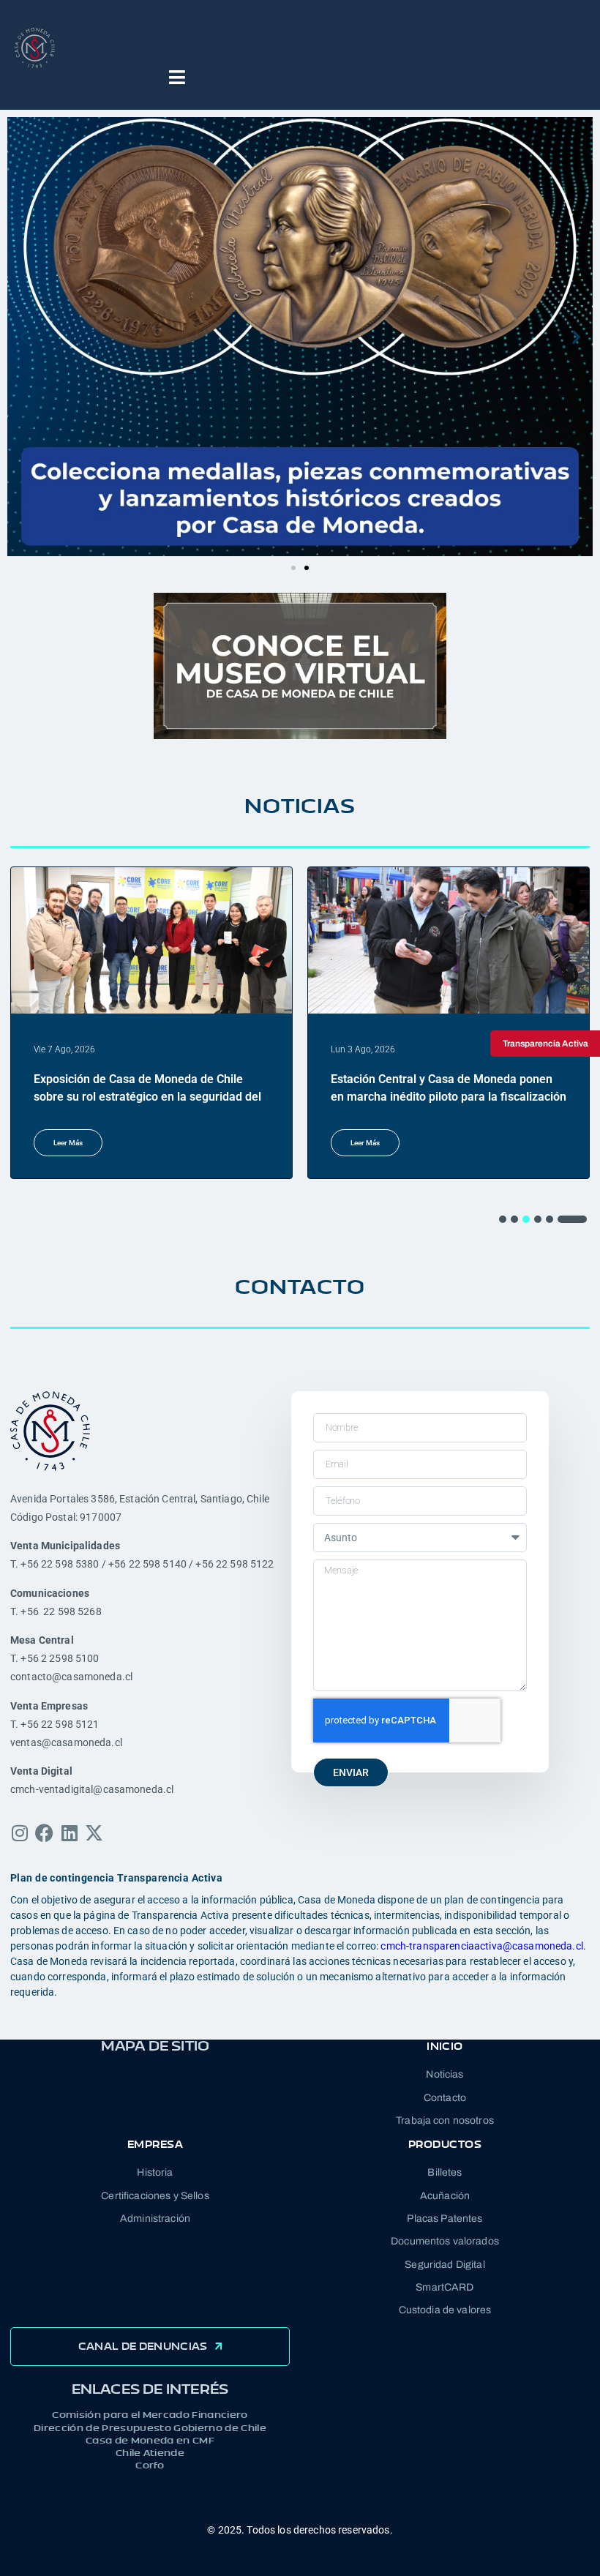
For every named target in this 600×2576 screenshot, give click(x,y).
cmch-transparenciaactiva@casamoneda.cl (481, 1946)
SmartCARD (445, 2287)
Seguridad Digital (445, 2265)
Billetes (445, 2172)
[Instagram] (19, 1833)
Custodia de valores (445, 2310)
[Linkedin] (69, 1833)
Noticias (445, 2074)
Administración (155, 2219)
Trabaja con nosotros (445, 2120)
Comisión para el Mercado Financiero (150, 2415)
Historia (155, 2172)
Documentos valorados (445, 2241)
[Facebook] (44, 1833)
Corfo (150, 2465)
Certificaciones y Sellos (155, 2196)
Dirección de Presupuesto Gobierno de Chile (150, 2428)
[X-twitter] (94, 1833)
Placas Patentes (445, 2219)
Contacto (445, 2098)
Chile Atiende (150, 2453)
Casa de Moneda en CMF (150, 2440)
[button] (24, 337)
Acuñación (445, 2196)
